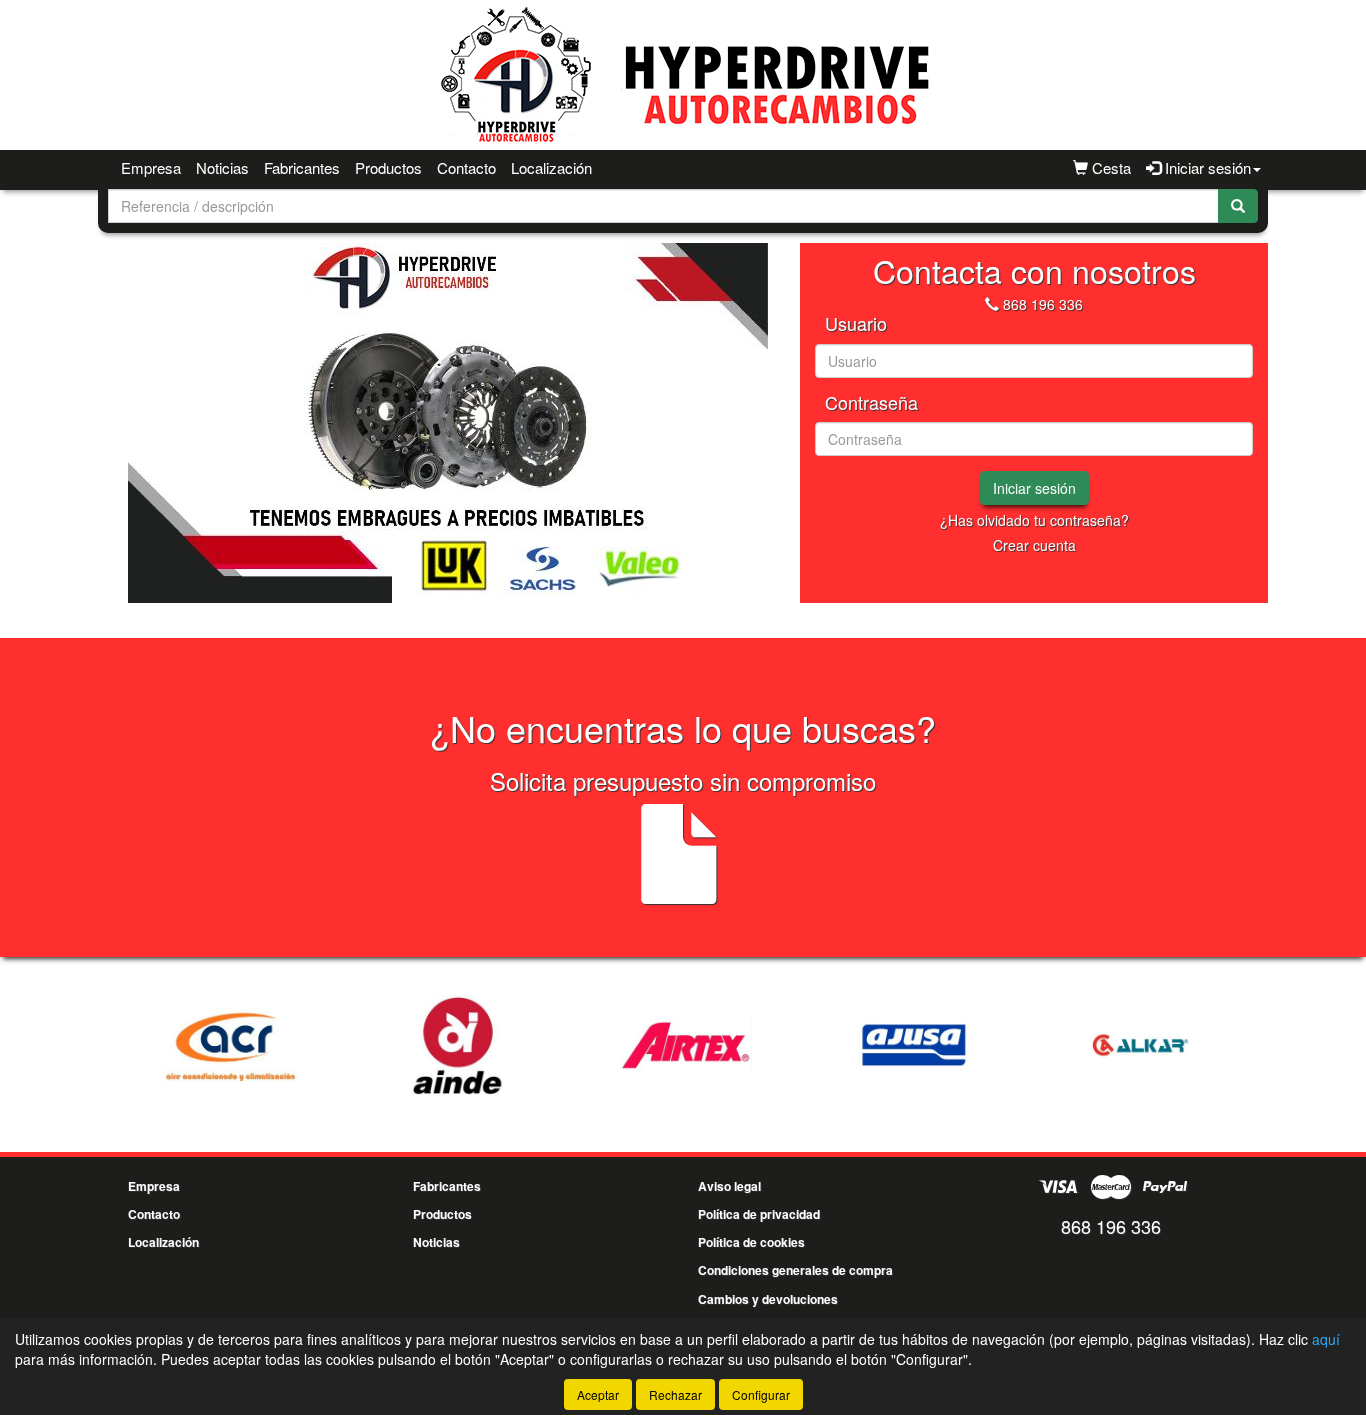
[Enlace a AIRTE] (593, 1045)
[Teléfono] (992, 304)
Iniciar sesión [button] (1206, 167)
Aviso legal (729, 1186)
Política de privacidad (759, 1214)
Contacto (466, 167)
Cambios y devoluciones (768, 1299)
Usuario (856, 324)
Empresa (151, 167)
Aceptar (598, 1394)
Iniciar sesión (1034, 488)
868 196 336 (1043, 304)
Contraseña (871, 403)
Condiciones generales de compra (795, 1270)
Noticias (222, 167)
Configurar (761, 1394)
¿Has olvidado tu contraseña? (1034, 520)
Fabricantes (302, 167)
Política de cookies (751, 1242)
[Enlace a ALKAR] (1049, 1045)
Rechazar (675, 1394)
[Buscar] (1238, 206)
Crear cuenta (1034, 545)
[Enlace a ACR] (137, 1045)
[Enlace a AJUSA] (821, 1045)
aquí (1326, 1339)
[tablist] (447, 423)
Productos (388, 167)
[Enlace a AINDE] (365, 1045)
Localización (551, 167)
